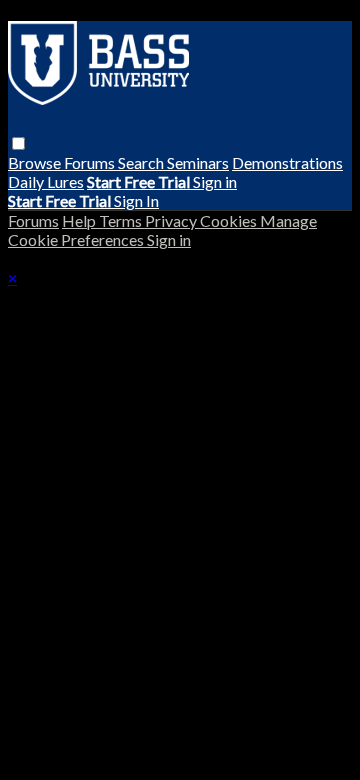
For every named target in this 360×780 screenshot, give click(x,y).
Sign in (215, 181)
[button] (18, 143)
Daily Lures (46, 181)
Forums (91, 162)
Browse (36, 162)
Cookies (230, 220)
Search (142, 162)
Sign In (136, 200)
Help (80, 220)
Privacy (172, 220)
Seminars (198, 162)
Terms (122, 220)
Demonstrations (287, 162)
